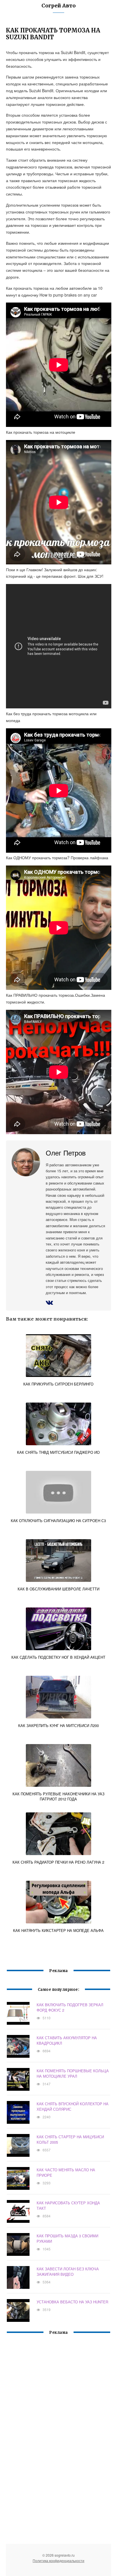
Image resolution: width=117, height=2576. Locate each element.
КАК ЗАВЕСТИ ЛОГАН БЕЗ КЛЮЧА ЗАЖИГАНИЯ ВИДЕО (68, 2271)
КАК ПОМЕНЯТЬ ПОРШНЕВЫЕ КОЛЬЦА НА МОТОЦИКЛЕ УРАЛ (73, 2073)
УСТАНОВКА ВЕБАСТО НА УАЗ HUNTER (72, 2302)
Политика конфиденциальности (58, 2560)
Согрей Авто (58, 6)
